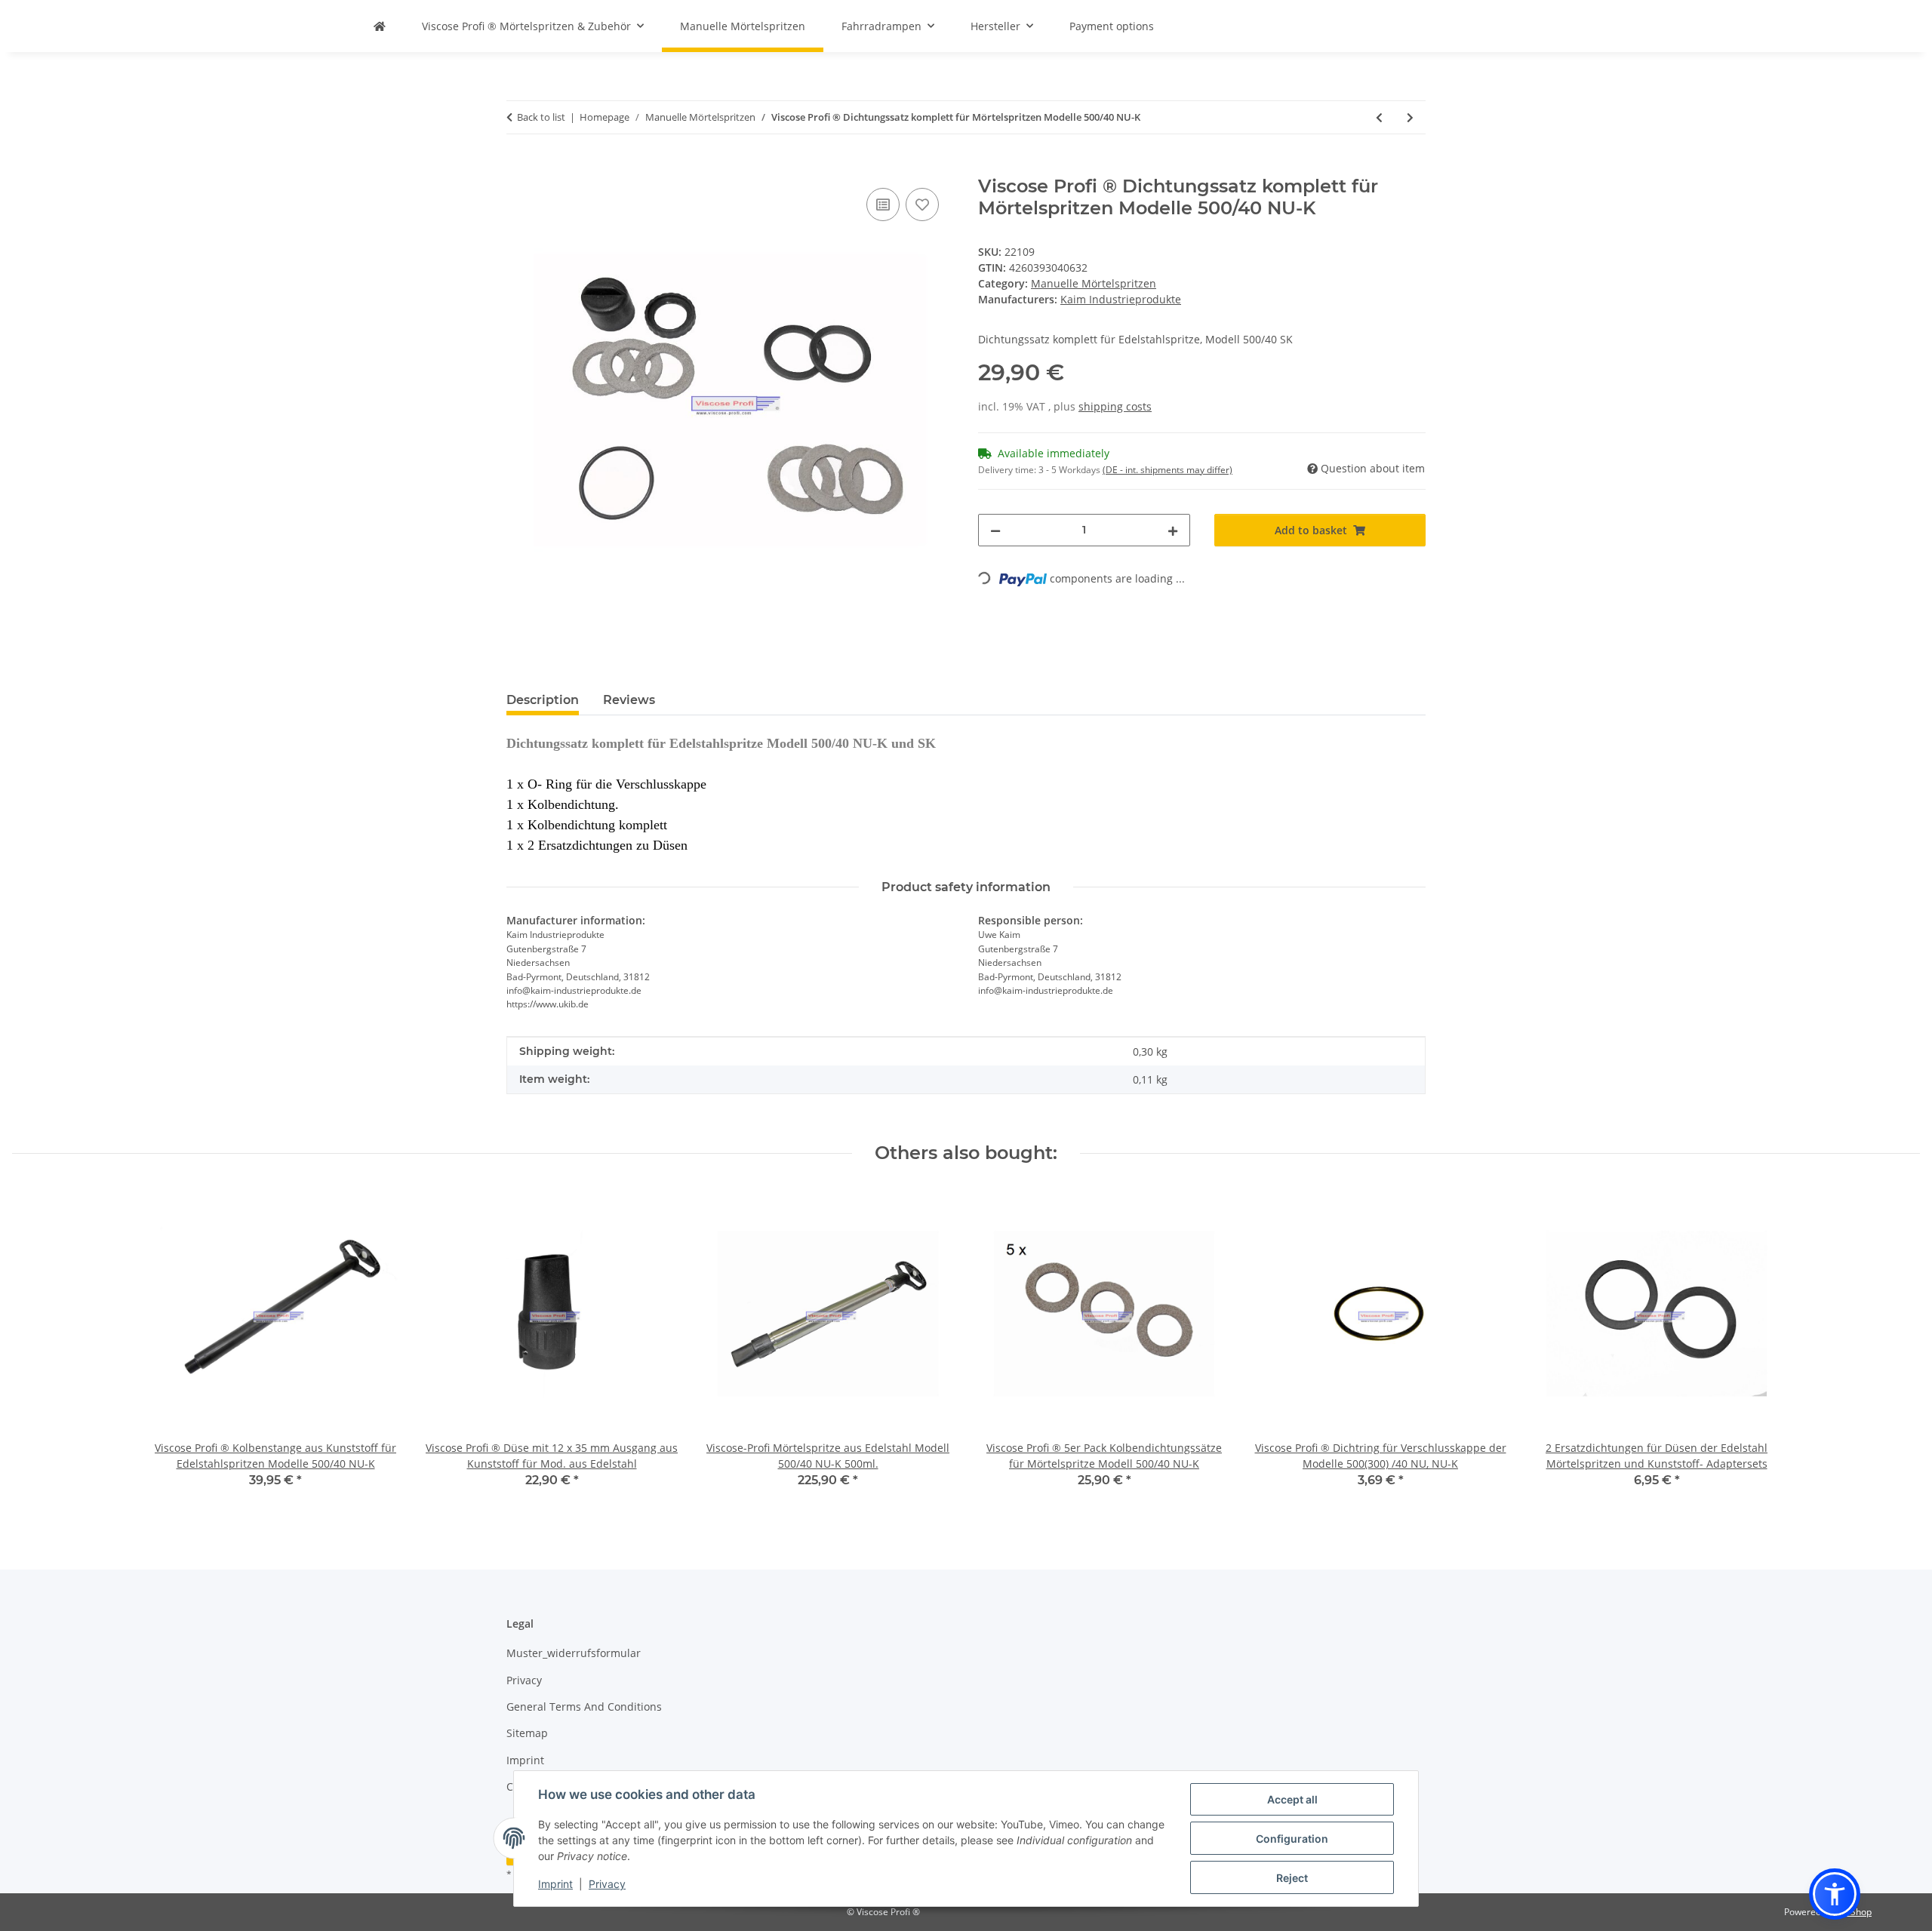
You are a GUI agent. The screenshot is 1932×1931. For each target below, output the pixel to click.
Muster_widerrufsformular (574, 1653)
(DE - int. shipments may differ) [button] (1168, 470)
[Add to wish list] (922, 204)
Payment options (1112, 26)
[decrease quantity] (995, 530)
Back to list (541, 117)
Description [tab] (543, 700)
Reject (1292, 1878)
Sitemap (527, 1733)
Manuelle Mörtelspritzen (1094, 283)
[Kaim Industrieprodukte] (380, 26)
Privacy (607, 1884)
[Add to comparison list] (883, 204)
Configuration (1292, 1839)
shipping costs (1115, 406)
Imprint (555, 1884)
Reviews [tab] (629, 700)
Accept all (1292, 1799)
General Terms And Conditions (584, 1707)
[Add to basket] (518, 168)
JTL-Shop (1854, 1912)
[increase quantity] (1173, 530)
